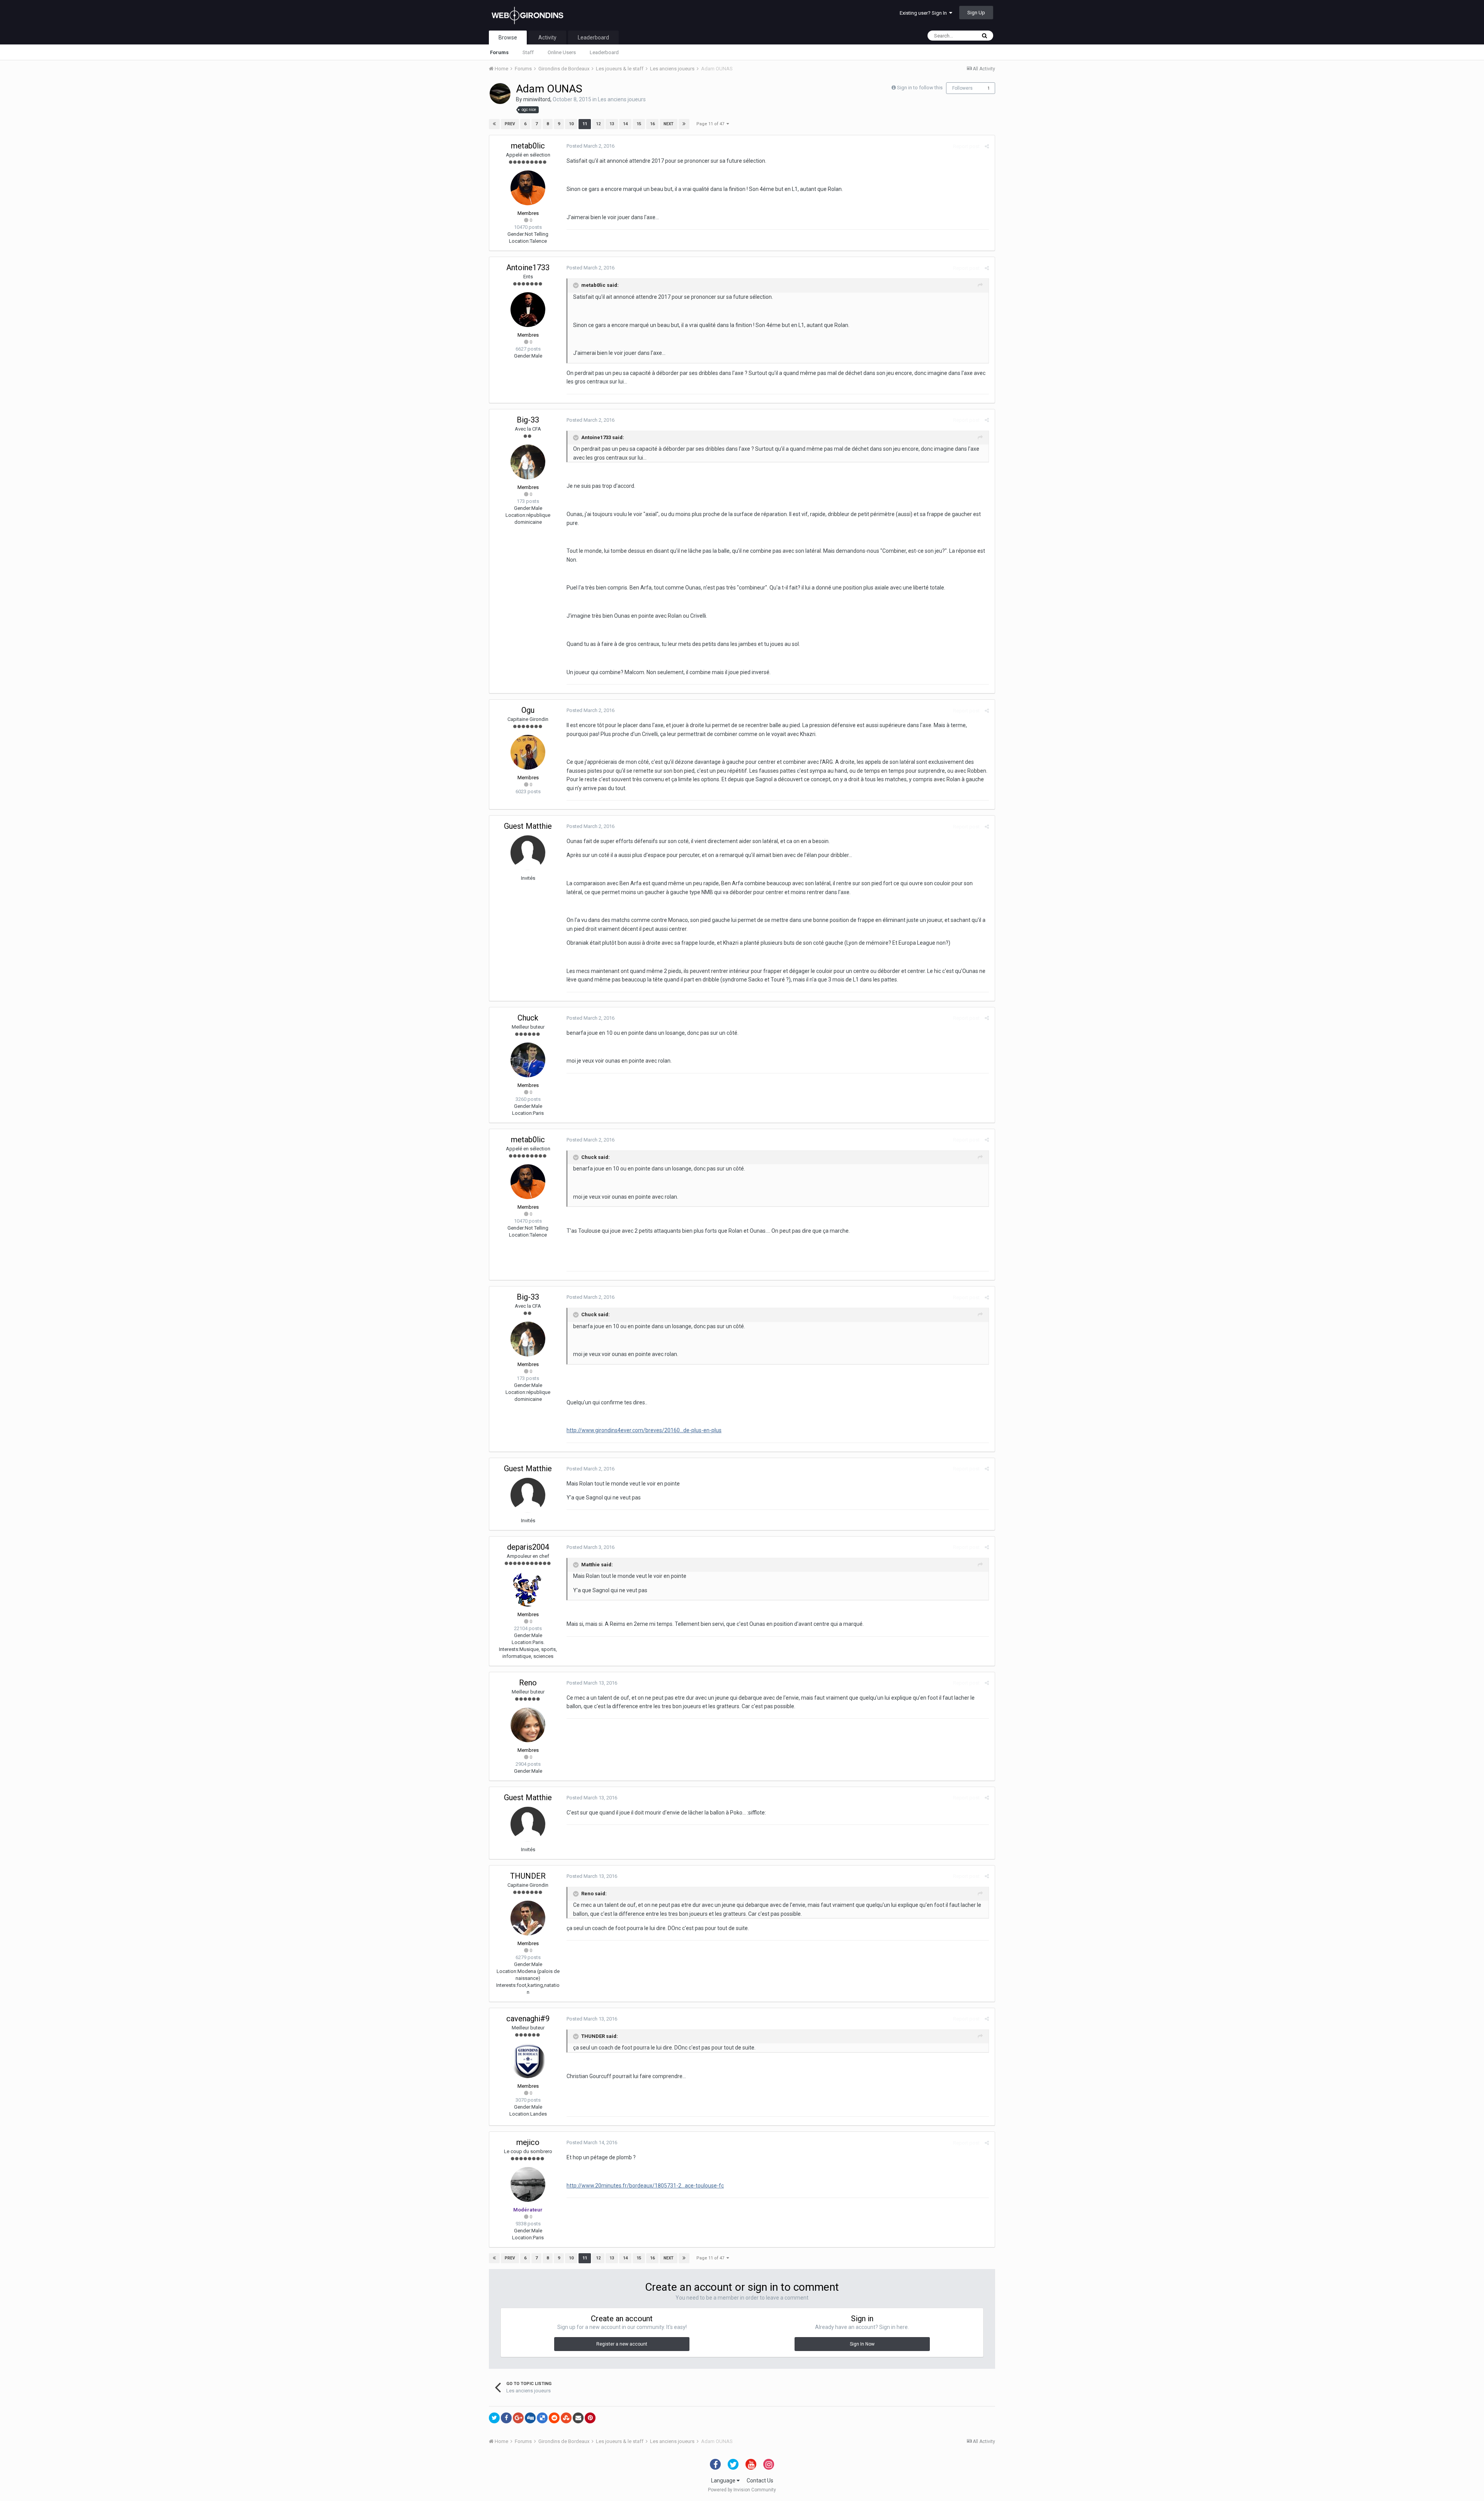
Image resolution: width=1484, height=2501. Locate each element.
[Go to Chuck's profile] (528, 1060)
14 (625, 124)
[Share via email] (578, 2418)
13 (612, 124)
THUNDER (528, 1876)
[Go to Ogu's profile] (528, 752)
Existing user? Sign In (924, 13)
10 (571, 124)
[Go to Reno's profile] (528, 1725)
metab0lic (528, 146)
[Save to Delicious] (542, 2418)
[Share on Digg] (530, 2418)
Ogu (528, 710)
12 (598, 124)
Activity (547, 37)
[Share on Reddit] (554, 2418)
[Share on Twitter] (494, 2418)
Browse (508, 37)
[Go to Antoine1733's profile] (528, 310)
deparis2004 (528, 1547)
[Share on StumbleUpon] (566, 2418)
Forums (499, 52)
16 (652, 124)
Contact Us (760, 2481)
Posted (591, 146)
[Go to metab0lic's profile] (528, 188)
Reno (528, 1683)
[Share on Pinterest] (590, 2418)
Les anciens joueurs (622, 99)
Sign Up (976, 13)
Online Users (562, 52)
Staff (528, 52)
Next (669, 124)
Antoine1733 (528, 267)
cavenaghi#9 (528, 2019)
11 (585, 124)
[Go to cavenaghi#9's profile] (528, 2061)
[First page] (494, 124)
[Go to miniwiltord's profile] (500, 94)
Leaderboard (604, 52)
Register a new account (622, 2344)
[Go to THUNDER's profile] (528, 1918)
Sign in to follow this (920, 88)
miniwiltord (537, 99)
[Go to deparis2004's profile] (528, 1589)
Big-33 (528, 420)
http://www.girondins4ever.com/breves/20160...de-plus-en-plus (644, 1430)
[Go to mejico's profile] (528, 2184)
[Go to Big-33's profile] (528, 462)
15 (639, 124)
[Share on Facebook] (506, 2418)
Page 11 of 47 (711, 124)
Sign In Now (862, 2344)
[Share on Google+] (518, 2418)
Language (724, 2481)
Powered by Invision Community (742, 2490)
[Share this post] (987, 146)
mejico (528, 2142)
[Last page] (684, 124)
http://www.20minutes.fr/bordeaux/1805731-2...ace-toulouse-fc (645, 2186)
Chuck (528, 1018)
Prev (510, 124)
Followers (962, 88)
